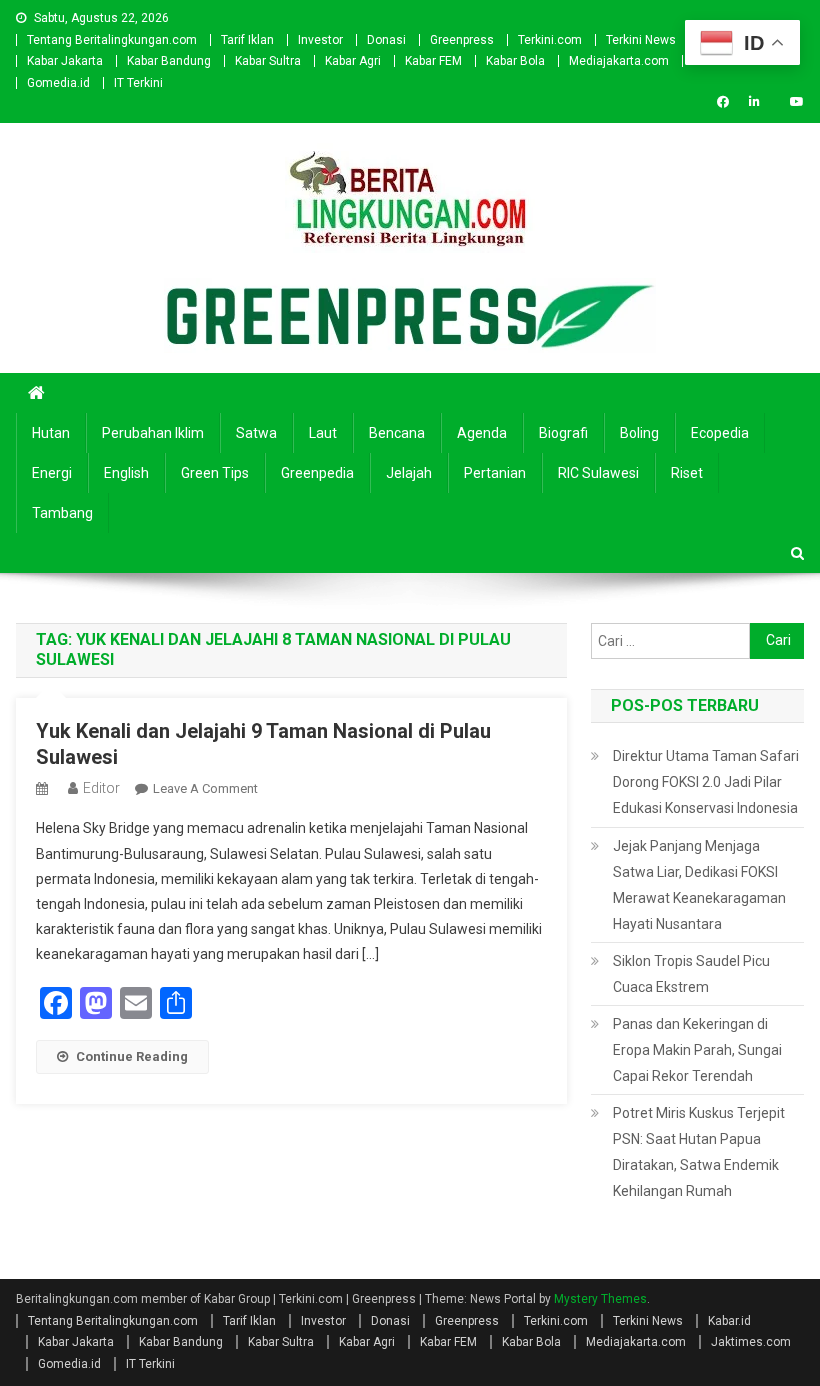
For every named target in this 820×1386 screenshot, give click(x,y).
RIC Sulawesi (598, 473)
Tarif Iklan (247, 40)
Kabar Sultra (268, 61)
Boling (639, 433)
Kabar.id (729, 1321)
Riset (687, 473)
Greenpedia (317, 473)
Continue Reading (132, 1056)
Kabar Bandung (169, 61)
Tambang (62, 513)
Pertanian (495, 473)
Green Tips (215, 473)
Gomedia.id (58, 83)
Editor (101, 788)
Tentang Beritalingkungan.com (112, 40)
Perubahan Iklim (153, 433)
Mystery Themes (600, 1299)
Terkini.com (550, 40)
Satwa (256, 433)
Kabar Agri (353, 61)
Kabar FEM (433, 61)
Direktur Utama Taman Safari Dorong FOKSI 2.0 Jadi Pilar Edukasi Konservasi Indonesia (706, 782)
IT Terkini (138, 83)
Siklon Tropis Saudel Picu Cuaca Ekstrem (691, 974)
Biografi (563, 433)
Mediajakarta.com (619, 61)
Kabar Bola (515, 61)
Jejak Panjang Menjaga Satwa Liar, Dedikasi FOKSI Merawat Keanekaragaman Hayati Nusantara (699, 885)
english (126, 473)
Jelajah (409, 473)
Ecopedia (720, 433)
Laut (323, 433)
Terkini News (641, 40)
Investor (320, 40)
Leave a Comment (205, 788)
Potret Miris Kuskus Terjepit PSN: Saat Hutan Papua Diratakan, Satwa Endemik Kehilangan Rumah (699, 1152)
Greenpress (462, 40)
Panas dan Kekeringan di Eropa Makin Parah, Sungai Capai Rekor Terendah (697, 1050)
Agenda (482, 433)
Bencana (397, 433)
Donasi (386, 40)
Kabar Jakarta (65, 61)
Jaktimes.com (751, 1342)
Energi (52, 473)
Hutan (51, 433)
